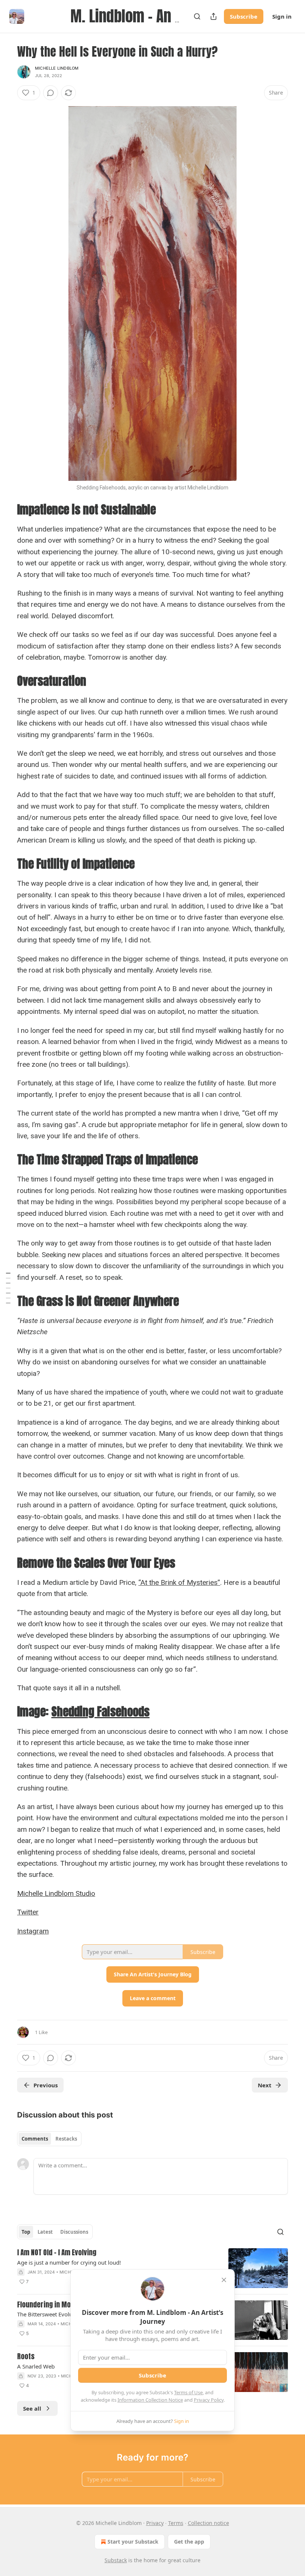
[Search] (197, 16)
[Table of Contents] (8, 1288)
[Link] (7, 510)
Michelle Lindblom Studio (56, 1893)
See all (32, 2408)
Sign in (282, 16)
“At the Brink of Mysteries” (179, 1582)
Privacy (155, 2523)
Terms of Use (188, 2392)
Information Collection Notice (150, 2400)
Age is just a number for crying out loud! (69, 2262)
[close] (224, 2280)
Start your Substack (133, 2542)
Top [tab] (26, 2232)
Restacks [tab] (66, 2139)
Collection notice (208, 2523)
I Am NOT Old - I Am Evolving (57, 2253)
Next (265, 2085)
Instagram (33, 1931)
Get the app (189, 2542)
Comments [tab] (35, 2139)
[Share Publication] (213, 16)
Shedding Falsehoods (100, 1711)
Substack (116, 2560)
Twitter (28, 1912)
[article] (152, 2268)
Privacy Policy (209, 2400)
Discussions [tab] (74, 2232)
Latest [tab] (45, 2232)
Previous (46, 2085)
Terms (176, 2523)
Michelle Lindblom (57, 68)
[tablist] (49, 2139)
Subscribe (244, 16)
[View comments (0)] (51, 93)
